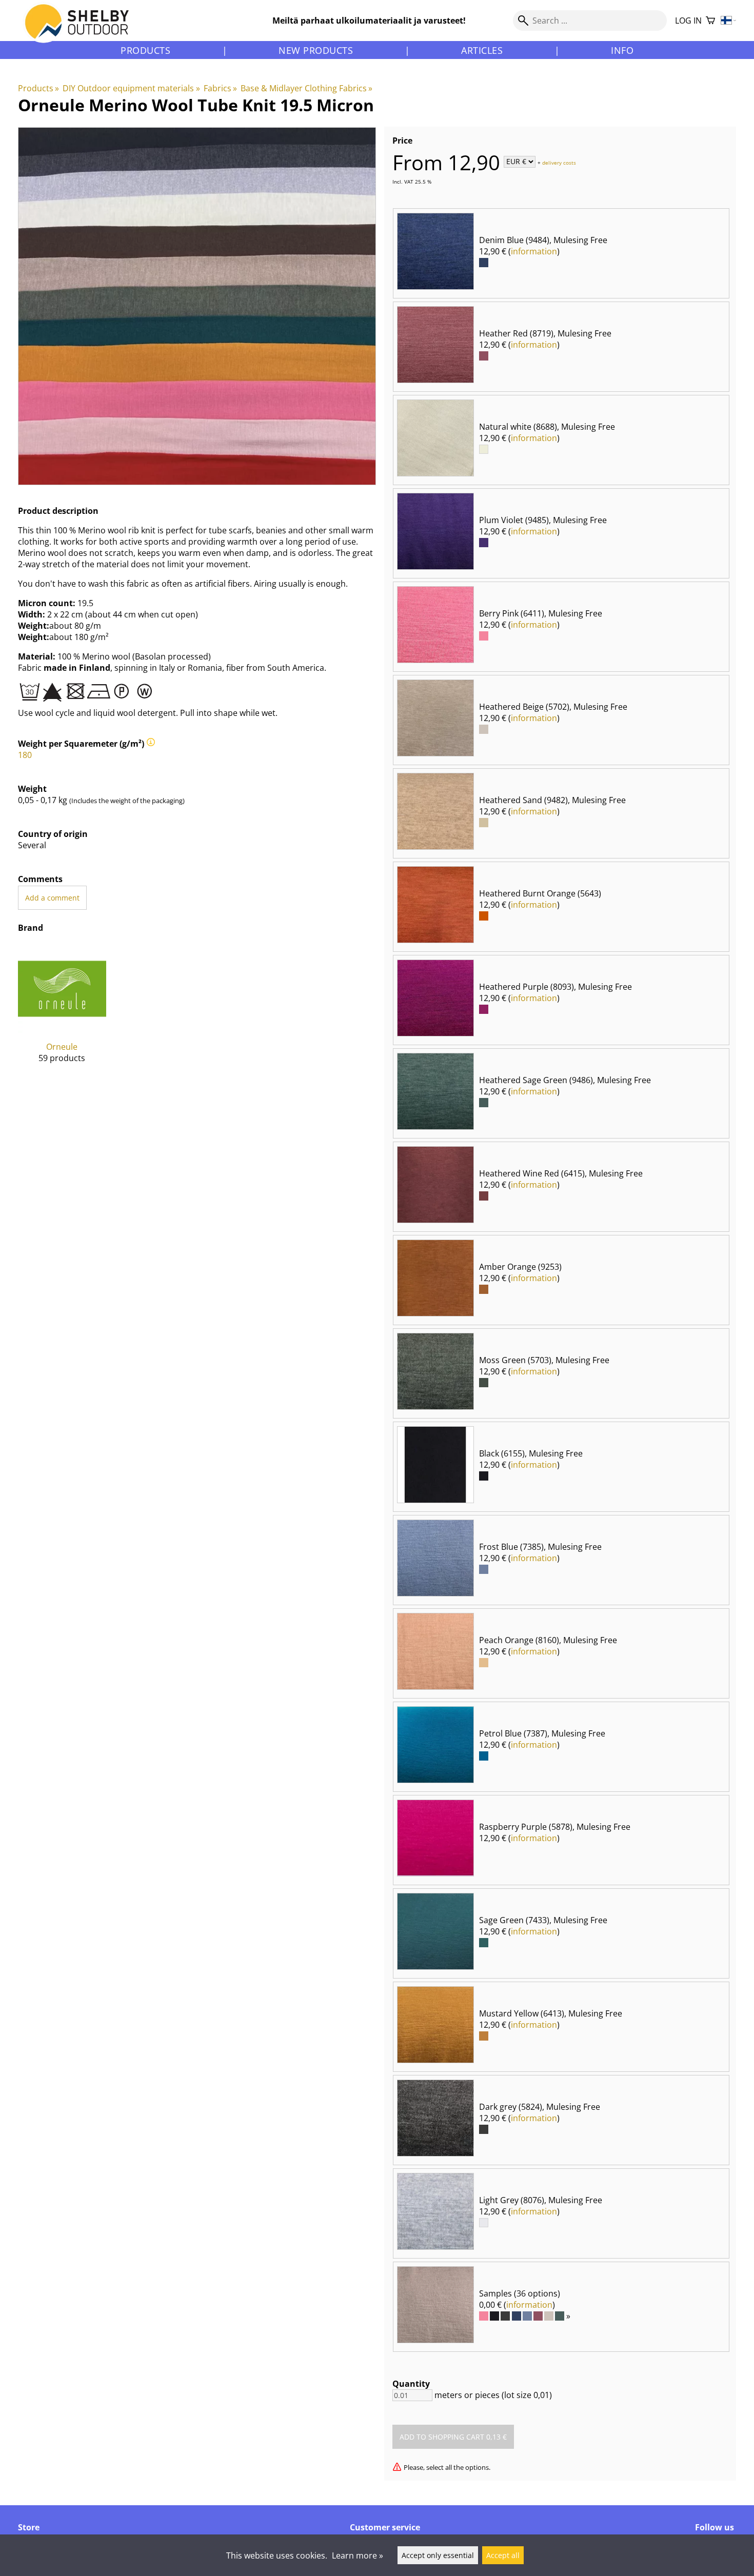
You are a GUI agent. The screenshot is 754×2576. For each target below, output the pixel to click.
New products (316, 50)
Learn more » (358, 2555)
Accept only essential (438, 2555)
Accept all (503, 2555)
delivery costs (559, 162)
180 (25, 755)
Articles (482, 50)
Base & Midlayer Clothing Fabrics (306, 88)
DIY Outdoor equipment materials (131, 88)
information (534, 251)
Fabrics (220, 88)
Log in (688, 21)
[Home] (83, 30)
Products (145, 50)
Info (622, 50)
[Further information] (151, 744)
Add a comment (52, 898)
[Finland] (729, 21)
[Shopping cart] (710, 21)
